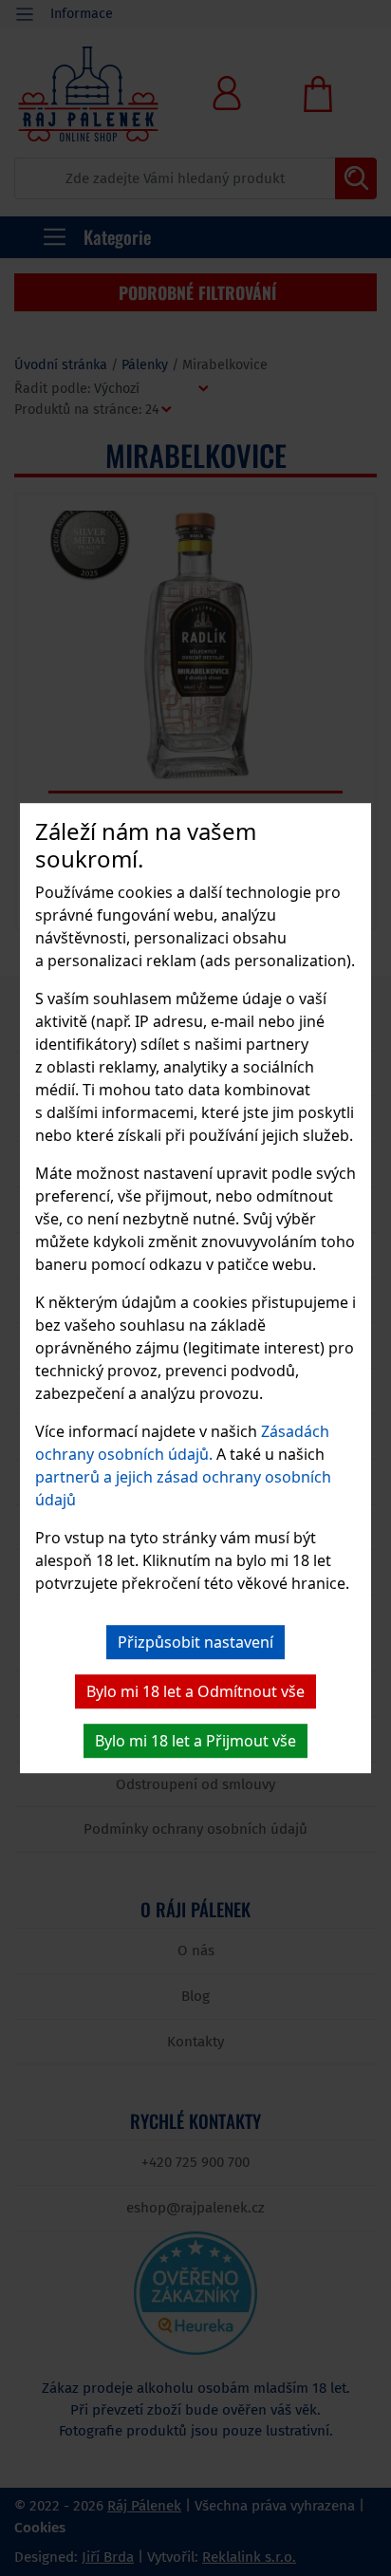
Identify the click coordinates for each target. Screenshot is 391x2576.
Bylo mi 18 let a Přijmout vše (195, 1741)
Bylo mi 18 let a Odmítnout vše (195, 1691)
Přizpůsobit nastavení (195, 1642)
